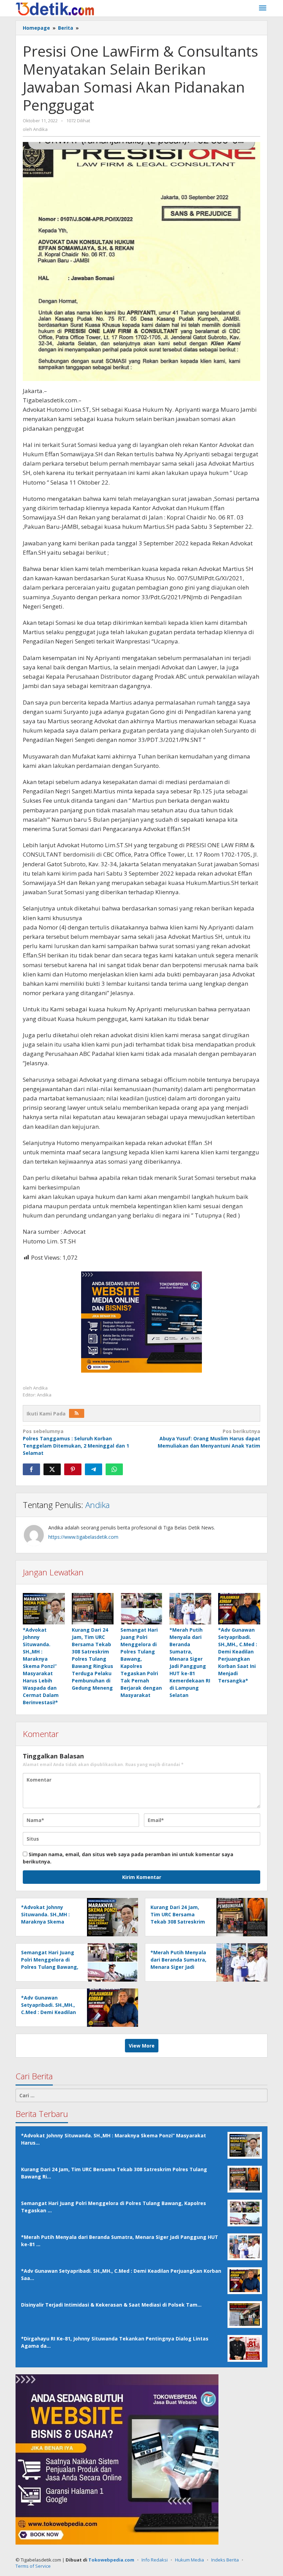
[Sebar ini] (31, 1469)
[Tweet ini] (52, 1469)
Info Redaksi (155, 2560)
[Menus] (263, 8)
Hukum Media (189, 2560)
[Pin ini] (73, 1469)
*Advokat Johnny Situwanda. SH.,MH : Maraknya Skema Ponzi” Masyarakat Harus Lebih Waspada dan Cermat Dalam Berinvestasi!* (41, 1666)
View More (142, 2046)
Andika (97, 1505)
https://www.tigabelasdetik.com (83, 1537)
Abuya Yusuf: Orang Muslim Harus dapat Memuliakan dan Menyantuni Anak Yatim (209, 1438)
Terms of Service (33, 2566)
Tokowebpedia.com (111, 2560)
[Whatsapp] (114, 1469)
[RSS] (77, 1413)
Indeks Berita (225, 2560)
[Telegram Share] (94, 1469)
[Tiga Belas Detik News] (55, 8)
